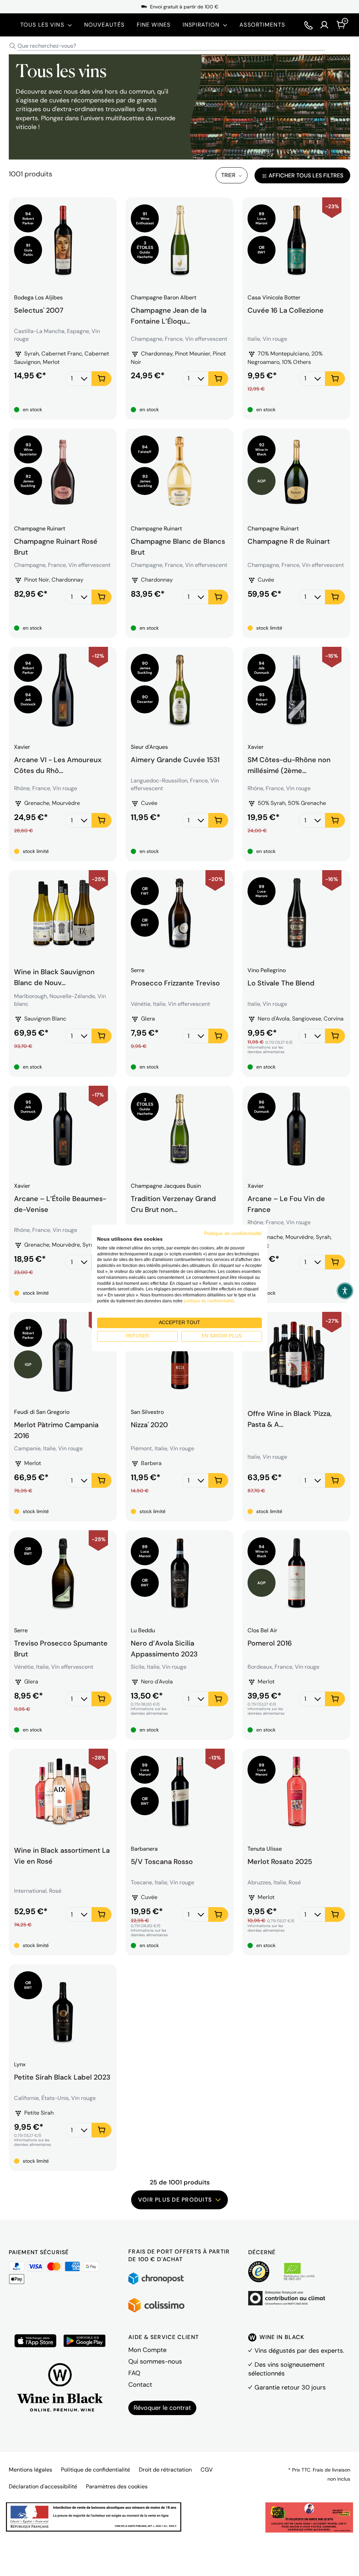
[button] (345, 1291)
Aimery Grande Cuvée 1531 (175, 760)
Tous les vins (42, 25)
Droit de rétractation (165, 2470)
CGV (207, 2470)
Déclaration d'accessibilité (43, 2486)
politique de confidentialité (209, 1301)
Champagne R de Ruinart (289, 541)
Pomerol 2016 (270, 1643)
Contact (140, 2385)
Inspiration (201, 25)
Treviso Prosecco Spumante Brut (61, 1648)
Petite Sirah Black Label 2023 (62, 2077)
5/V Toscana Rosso (162, 1862)
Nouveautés (104, 25)
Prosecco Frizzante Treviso (175, 983)
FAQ (134, 2373)
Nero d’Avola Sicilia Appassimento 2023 (164, 1648)
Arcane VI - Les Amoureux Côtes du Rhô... (58, 764)
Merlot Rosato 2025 (280, 1862)
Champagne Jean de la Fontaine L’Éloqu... (169, 315)
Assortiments (262, 25)
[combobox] (179, 46)
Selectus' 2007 (39, 310)
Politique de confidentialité (96, 2470)
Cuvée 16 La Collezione (286, 310)
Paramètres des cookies (117, 2486)
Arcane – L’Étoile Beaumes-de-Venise (60, 1203)
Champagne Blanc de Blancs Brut (178, 546)
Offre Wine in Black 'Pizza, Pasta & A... (290, 1419)
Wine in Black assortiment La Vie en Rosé (62, 1855)
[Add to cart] (101, 379)
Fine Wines (154, 25)
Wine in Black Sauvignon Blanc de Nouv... (54, 976)
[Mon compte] (324, 25)
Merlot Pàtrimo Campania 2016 (56, 1429)
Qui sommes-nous (155, 2361)
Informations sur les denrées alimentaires (266, 1050)
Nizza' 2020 (149, 1425)
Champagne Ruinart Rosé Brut (56, 546)
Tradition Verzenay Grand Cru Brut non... (173, 1203)
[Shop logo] (9, 25)
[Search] (13, 46)
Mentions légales (31, 2470)
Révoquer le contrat (162, 2408)
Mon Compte (147, 2350)
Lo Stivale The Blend (281, 983)
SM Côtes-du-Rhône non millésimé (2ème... (289, 764)
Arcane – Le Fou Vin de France (286, 1203)
